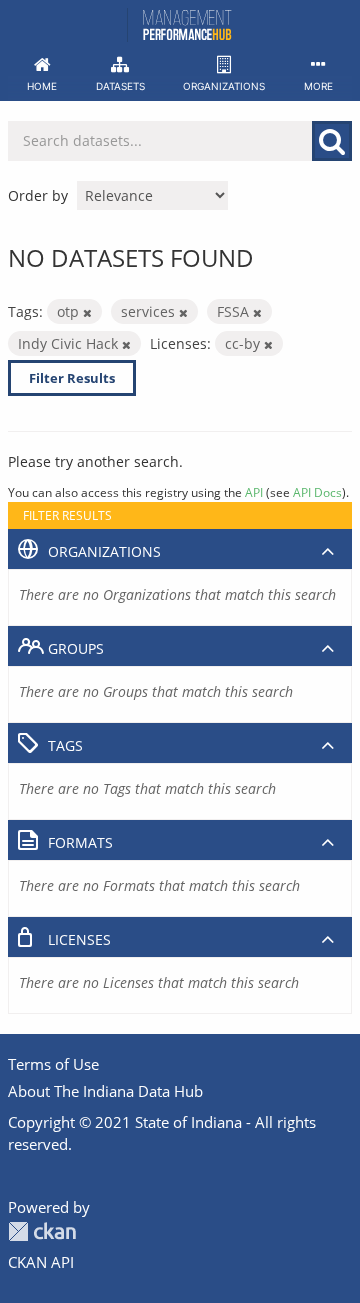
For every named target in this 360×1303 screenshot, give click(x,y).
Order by (38, 195)
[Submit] (332, 141)
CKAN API (41, 1262)
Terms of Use (53, 1064)
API (254, 492)
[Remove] (87, 312)
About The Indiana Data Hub (105, 1091)
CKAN (42, 1231)
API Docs (317, 492)
